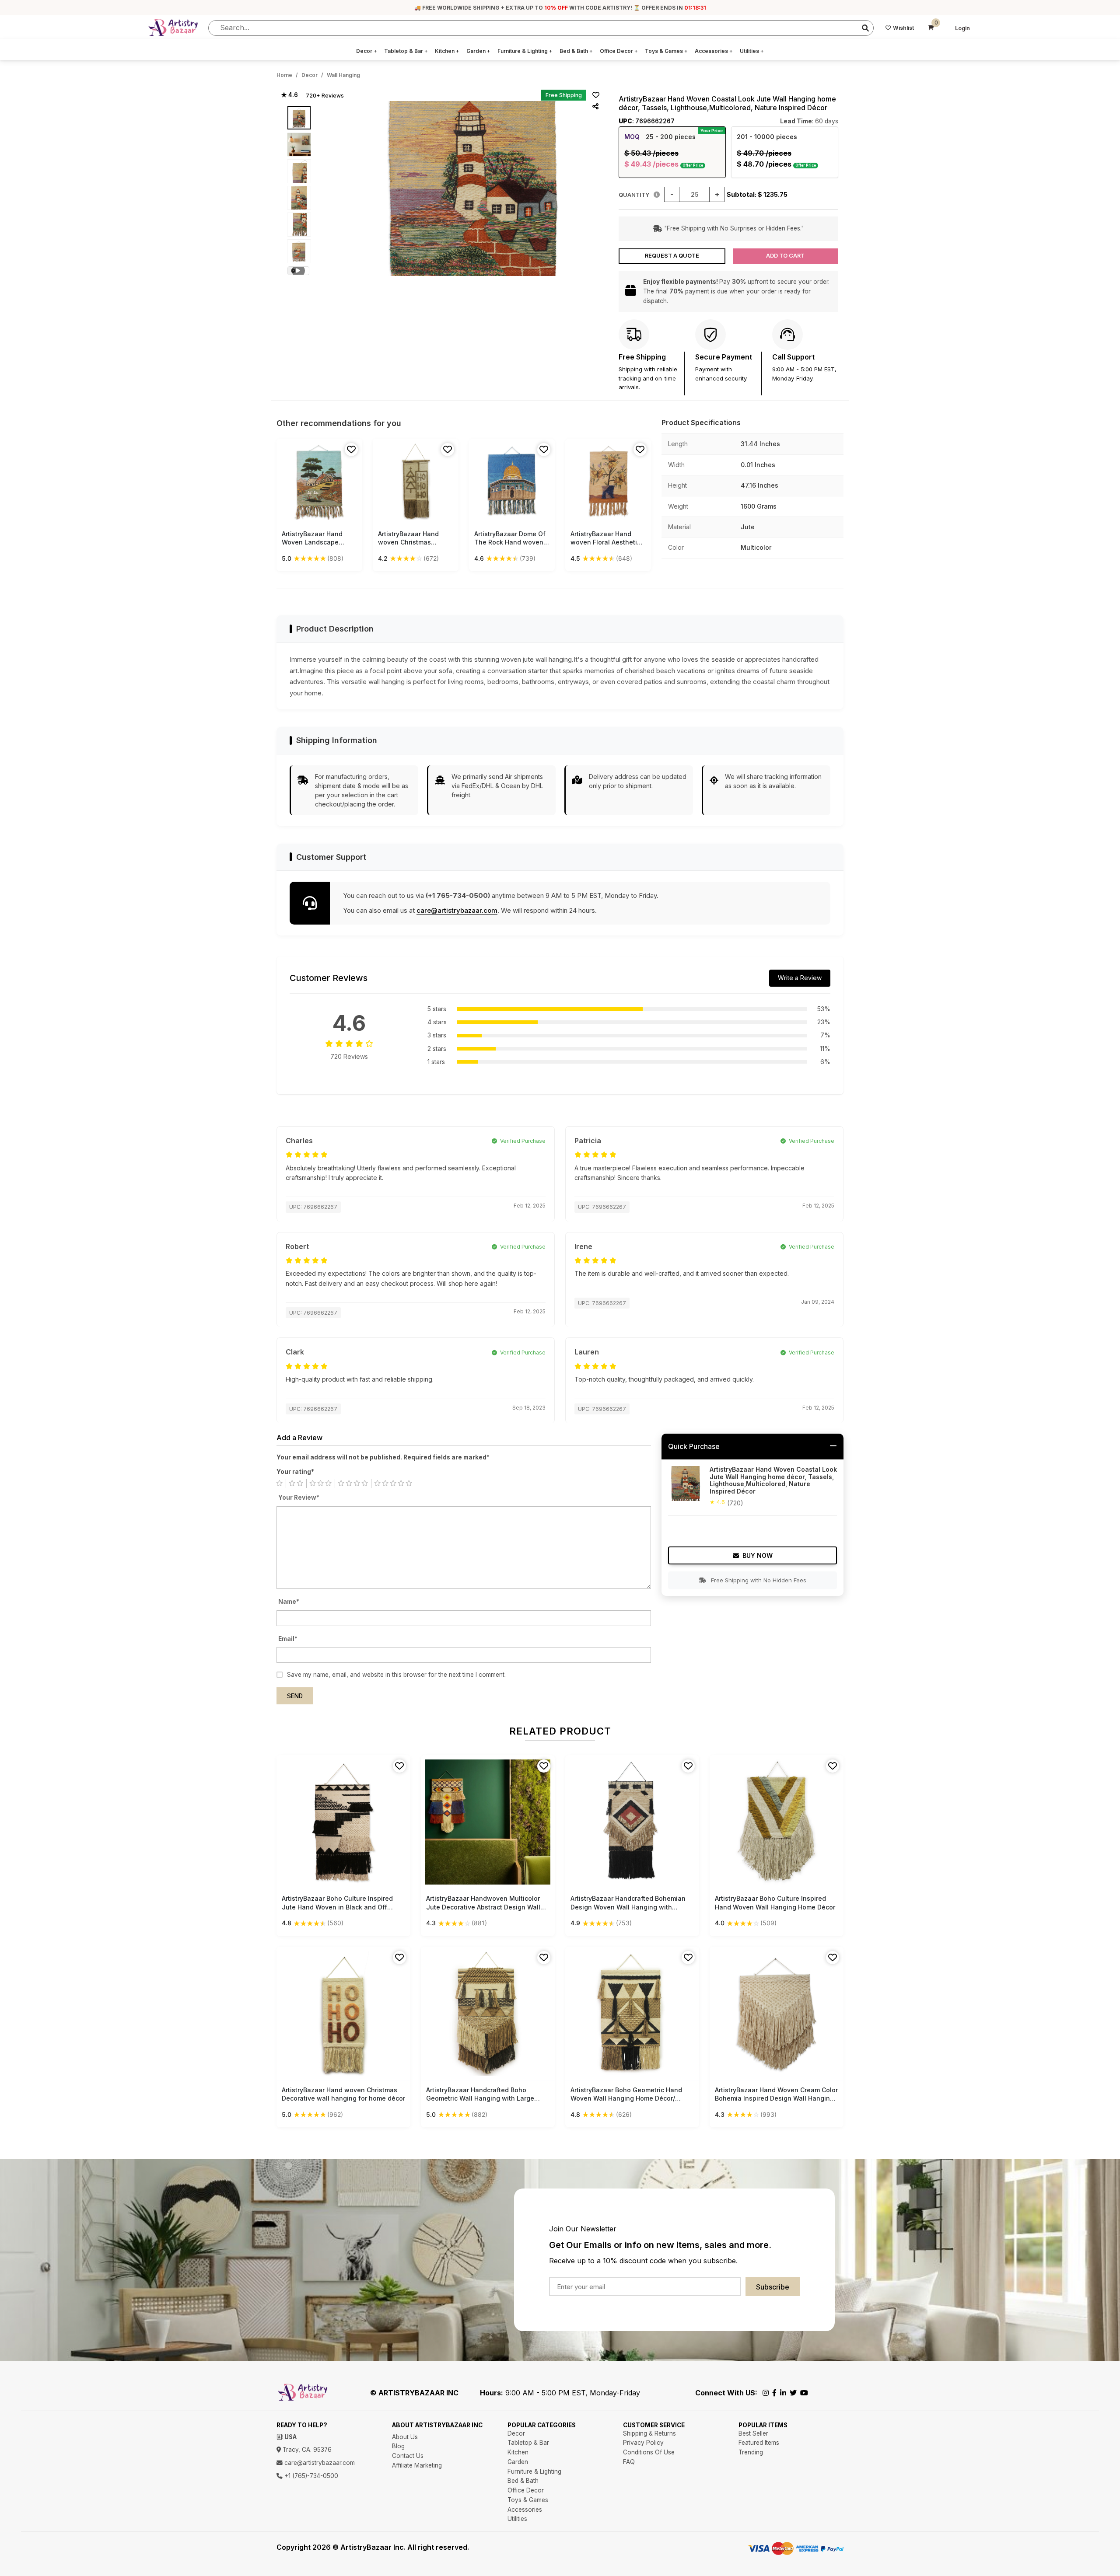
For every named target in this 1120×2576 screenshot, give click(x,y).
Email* (288, 1639)
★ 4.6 (289, 95)
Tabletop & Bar (406, 51)
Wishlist (903, 28)
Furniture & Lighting (525, 51)
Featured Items (759, 2443)
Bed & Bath (576, 51)
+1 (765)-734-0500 (310, 2476)
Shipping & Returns (649, 2433)
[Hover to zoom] (472, 188)
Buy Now (758, 1555)
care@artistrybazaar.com (457, 910)
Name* (289, 1602)
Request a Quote (672, 256)
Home (284, 75)
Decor (367, 51)
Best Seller (753, 2433)
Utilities (752, 51)
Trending (751, 2452)
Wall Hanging (343, 75)
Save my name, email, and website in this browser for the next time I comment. (396, 1675)
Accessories (714, 51)
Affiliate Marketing (417, 2465)
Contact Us (408, 2456)
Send (295, 1696)
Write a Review (800, 978)
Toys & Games (666, 51)
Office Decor (619, 51)
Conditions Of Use (649, 2452)
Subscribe (773, 2287)
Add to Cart (785, 256)
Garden (478, 51)
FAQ (629, 2462)
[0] (931, 28)
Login (962, 28)
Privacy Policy (643, 2443)
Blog (398, 2446)
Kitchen (447, 51)
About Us (405, 2437)
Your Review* (299, 1497)
